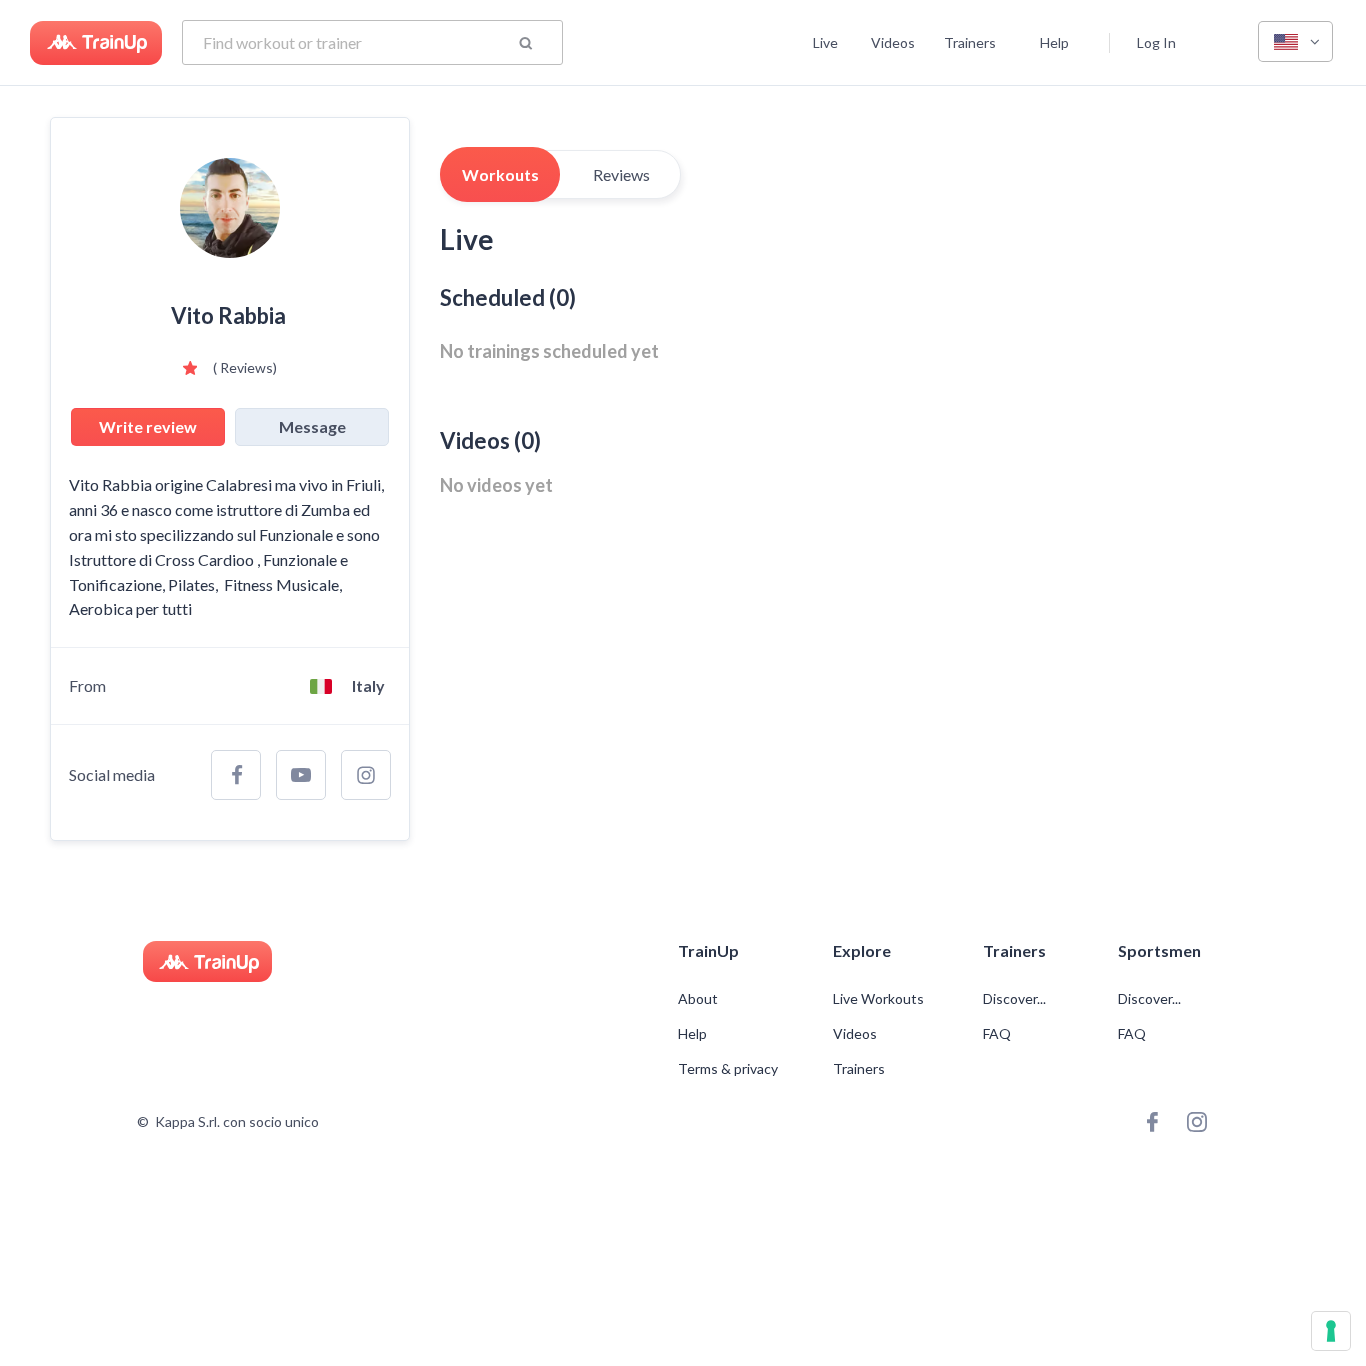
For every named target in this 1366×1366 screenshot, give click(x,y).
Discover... (1016, 999)
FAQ (997, 1034)
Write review (148, 426)
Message (312, 426)
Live (825, 42)
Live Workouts (878, 999)
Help (1054, 42)
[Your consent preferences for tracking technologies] (1331, 1331)
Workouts (500, 174)
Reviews (621, 174)
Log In (1156, 42)
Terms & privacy (728, 1069)
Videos (893, 42)
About (698, 999)
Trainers (970, 42)
